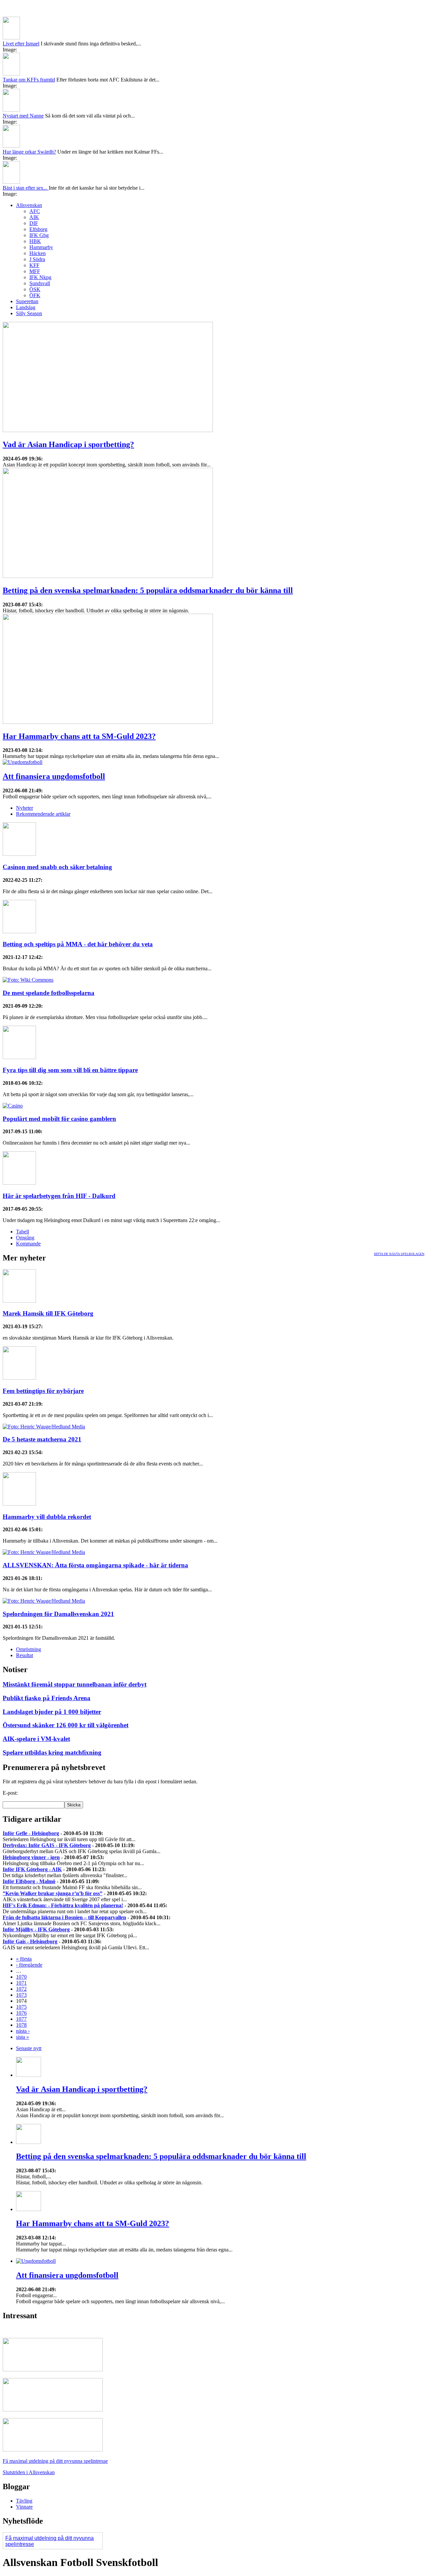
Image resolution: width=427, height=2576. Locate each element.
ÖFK (35, 295)
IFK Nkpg (40, 277)
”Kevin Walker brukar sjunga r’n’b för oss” (53, 1893)
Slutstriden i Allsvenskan (29, 2472)
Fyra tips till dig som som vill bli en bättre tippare (70, 1070)
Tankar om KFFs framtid (29, 80)
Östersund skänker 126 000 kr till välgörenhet (66, 1725)
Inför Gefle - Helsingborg (31, 1833)
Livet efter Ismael (21, 44)
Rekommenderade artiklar (43, 814)
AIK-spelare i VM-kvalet (36, 1739)
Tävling (24, 2501)
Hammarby (41, 247)
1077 (21, 2019)
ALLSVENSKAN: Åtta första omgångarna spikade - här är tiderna (95, 1565)
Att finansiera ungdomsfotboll (54, 776)
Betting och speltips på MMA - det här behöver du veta (78, 944)
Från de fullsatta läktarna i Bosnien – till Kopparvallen (64, 1917)
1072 (21, 1989)
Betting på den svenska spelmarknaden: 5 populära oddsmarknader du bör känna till (148, 590)
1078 (21, 2025)
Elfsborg (38, 229)
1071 (21, 1983)
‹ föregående (29, 1965)
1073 (21, 1995)
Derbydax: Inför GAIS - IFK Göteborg (47, 1845)
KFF (34, 265)
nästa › (23, 2031)
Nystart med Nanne (23, 116)
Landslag (26, 307)
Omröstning (29, 1649)
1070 (21, 1977)
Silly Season (29, 313)
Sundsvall (40, 283)
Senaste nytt (29, 2048)
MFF (35, 271)
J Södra (37, 259)
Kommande (28, 1244)
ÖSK (35, 289)
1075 (21, 2007)
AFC (35, 211)
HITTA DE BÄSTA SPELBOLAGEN (399, 1254)
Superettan (27, 301)
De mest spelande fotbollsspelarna (49, 993)
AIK (34, 217)
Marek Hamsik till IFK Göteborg (48, 1313)
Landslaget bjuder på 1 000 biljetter (52, 1712)
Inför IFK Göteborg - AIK (32, 1869)
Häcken (38, 253)
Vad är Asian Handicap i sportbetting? (68, 444)
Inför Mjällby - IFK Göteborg (36, 1929)
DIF (34, 223)
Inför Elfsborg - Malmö (29, 1881)
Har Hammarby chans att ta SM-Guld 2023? (79, 736)
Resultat (25, 1655)
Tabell (23, 1232)
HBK (35, 241)
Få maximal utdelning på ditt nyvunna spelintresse (55, 2461)
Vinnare (24, 2507)
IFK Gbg (39, 235)
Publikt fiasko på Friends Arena (47, 1698)
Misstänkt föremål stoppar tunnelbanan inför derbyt (75, 1684)
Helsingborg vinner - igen (31, 1857)
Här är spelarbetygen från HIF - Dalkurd (59, 1196)
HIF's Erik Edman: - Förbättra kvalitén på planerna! (63, 1905)
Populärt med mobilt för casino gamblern (59, 1119)
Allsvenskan (29, 205)
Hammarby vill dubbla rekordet (47, 1517)
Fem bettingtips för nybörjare (43, 1391)
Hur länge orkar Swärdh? (29, 152)
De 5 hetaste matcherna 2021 (42, 1439)
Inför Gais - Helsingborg (30, 1941)
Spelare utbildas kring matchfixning (52, 1752)
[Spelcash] (53, 2369)
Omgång (25, 1238)
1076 (21, 2013)
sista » (23, 2037)
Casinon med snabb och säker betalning (57, 867)
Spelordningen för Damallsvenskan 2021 (58, 1614)
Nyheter (25, 808)
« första (24, 1959)
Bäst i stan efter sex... (26, 188)
